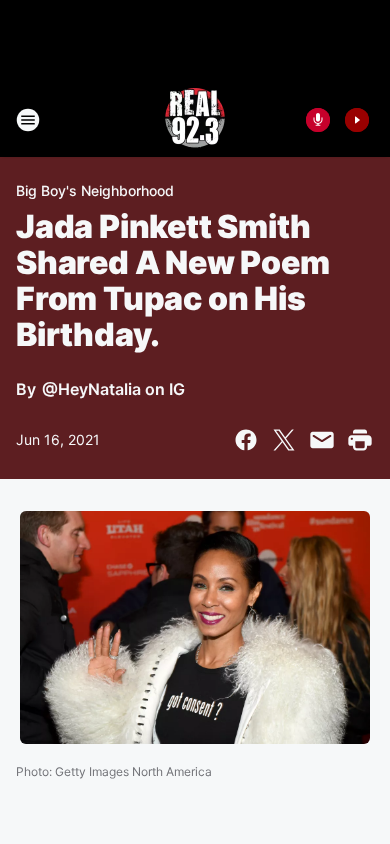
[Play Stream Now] (357, 120)
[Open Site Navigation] (28, 120)
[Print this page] (360, 440)
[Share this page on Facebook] (246, 440)
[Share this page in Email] (322, 440)
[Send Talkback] (318, 120)
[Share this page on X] (284, 440)
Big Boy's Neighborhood (95, 190)
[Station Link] (195, 120)
